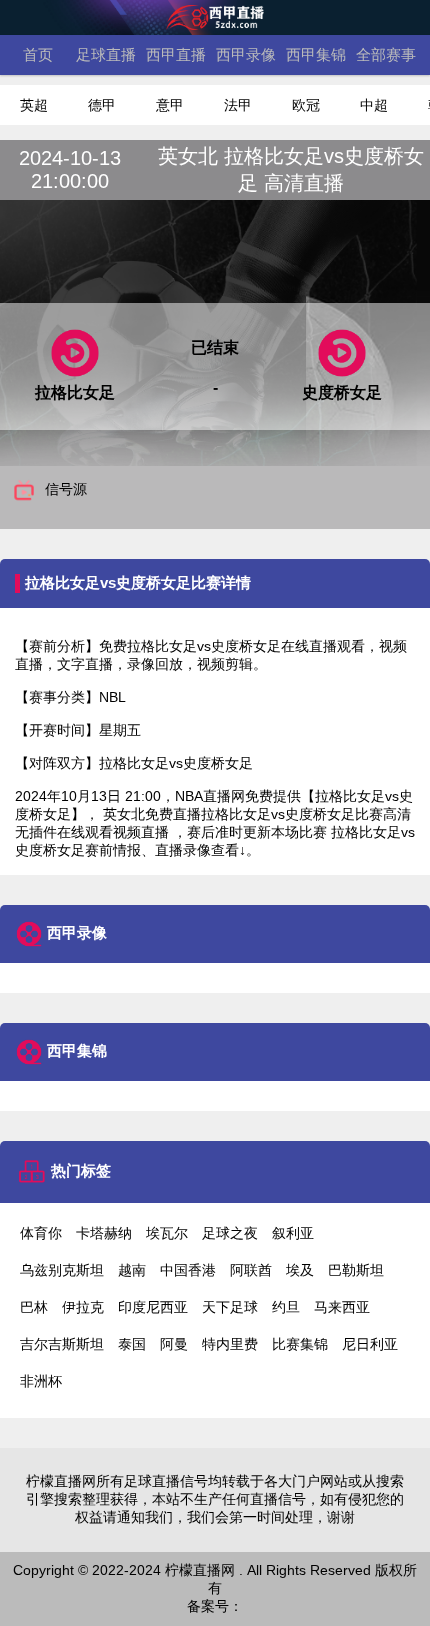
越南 (132, 1270)
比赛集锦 (300, 1344)
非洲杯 (41, 1381)
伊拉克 (83, 1307)
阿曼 (174, 1344)
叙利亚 (293, 1233)
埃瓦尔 (167, 1233)
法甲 (238, 105)
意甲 (170, 105)
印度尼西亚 (153, 1307)
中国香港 (188, 1270)
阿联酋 (251, 1270)
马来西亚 (342, 1307)
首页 (38, 54)
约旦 (286, 1307)
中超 (374, 105)
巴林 (34, 1307)
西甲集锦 (316, 54)
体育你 (41, 1233)
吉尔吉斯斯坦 (62, 1344)
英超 (34, 105)
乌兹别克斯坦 (62, 1270)
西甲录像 (246, 54)
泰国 (132, 1344)
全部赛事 (386, 54)
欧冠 (306, 105)
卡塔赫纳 (104, 1233)
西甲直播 (176, 54)
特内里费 (230, 1344)
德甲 (102, 105)
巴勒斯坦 (356, 1270)
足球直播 (106, 54)
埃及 (300, 1270)
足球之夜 (230, 1233)
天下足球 (230, 1307)
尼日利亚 (370, 1344)
